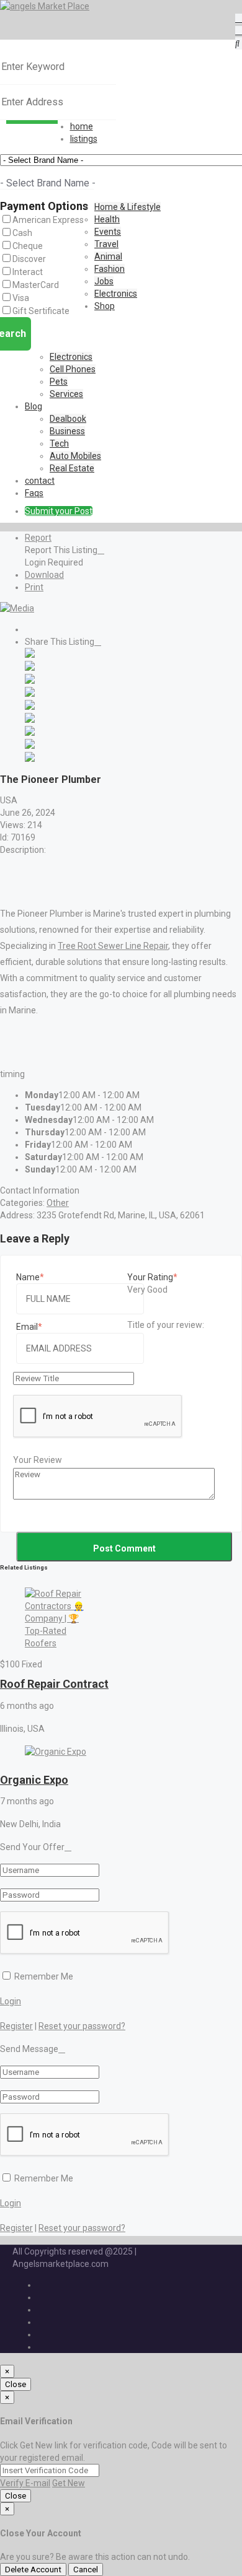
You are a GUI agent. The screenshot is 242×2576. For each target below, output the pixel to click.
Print (34, 587)
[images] (17, 608)
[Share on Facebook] (30, 655)
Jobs (104, 281)
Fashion (110, 269)
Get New (69, 2483)
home (82, 126)
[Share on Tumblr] (30, 733)
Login (11, 2001)
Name (28, 1277)
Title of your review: (166, 1325)
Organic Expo (34, 1780)
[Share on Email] (30, 759)
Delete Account (33, 2569)
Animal (108, 256)
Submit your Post (59, 511)
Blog (34, 406)
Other (58, 1203)
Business (67, 431)
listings (84, 139)
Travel (106, 244)
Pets (59, 382)
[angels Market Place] (45, 6)
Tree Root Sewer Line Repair (113, 946)
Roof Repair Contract (54, 1684)
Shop (105, 306)
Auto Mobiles (75, 456)
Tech (59, 443)
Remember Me (43, 1976)
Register (16, 2026)
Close (16, 2384)
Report (38, 538)
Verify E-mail (25, 2483)
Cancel (86, 2569)
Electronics (116, 294)
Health (107, 219)
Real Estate (72, 468)
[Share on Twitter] (30, 668)
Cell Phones (73, 369)
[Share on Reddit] (30, 707)
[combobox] (47, 183)
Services (66, 394)
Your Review (38, 1460)
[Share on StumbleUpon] (30, 746)
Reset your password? (82, 2026)
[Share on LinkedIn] (30, 681)
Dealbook (68, 419)
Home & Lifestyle (128, 207)
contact (40, 481)
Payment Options (44, 206)
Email (27, 1327)
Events (108, 232)
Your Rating (150, 1277)
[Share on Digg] (30, 694)
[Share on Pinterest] (30, 720)
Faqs (34, 493)
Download (44, 575)
